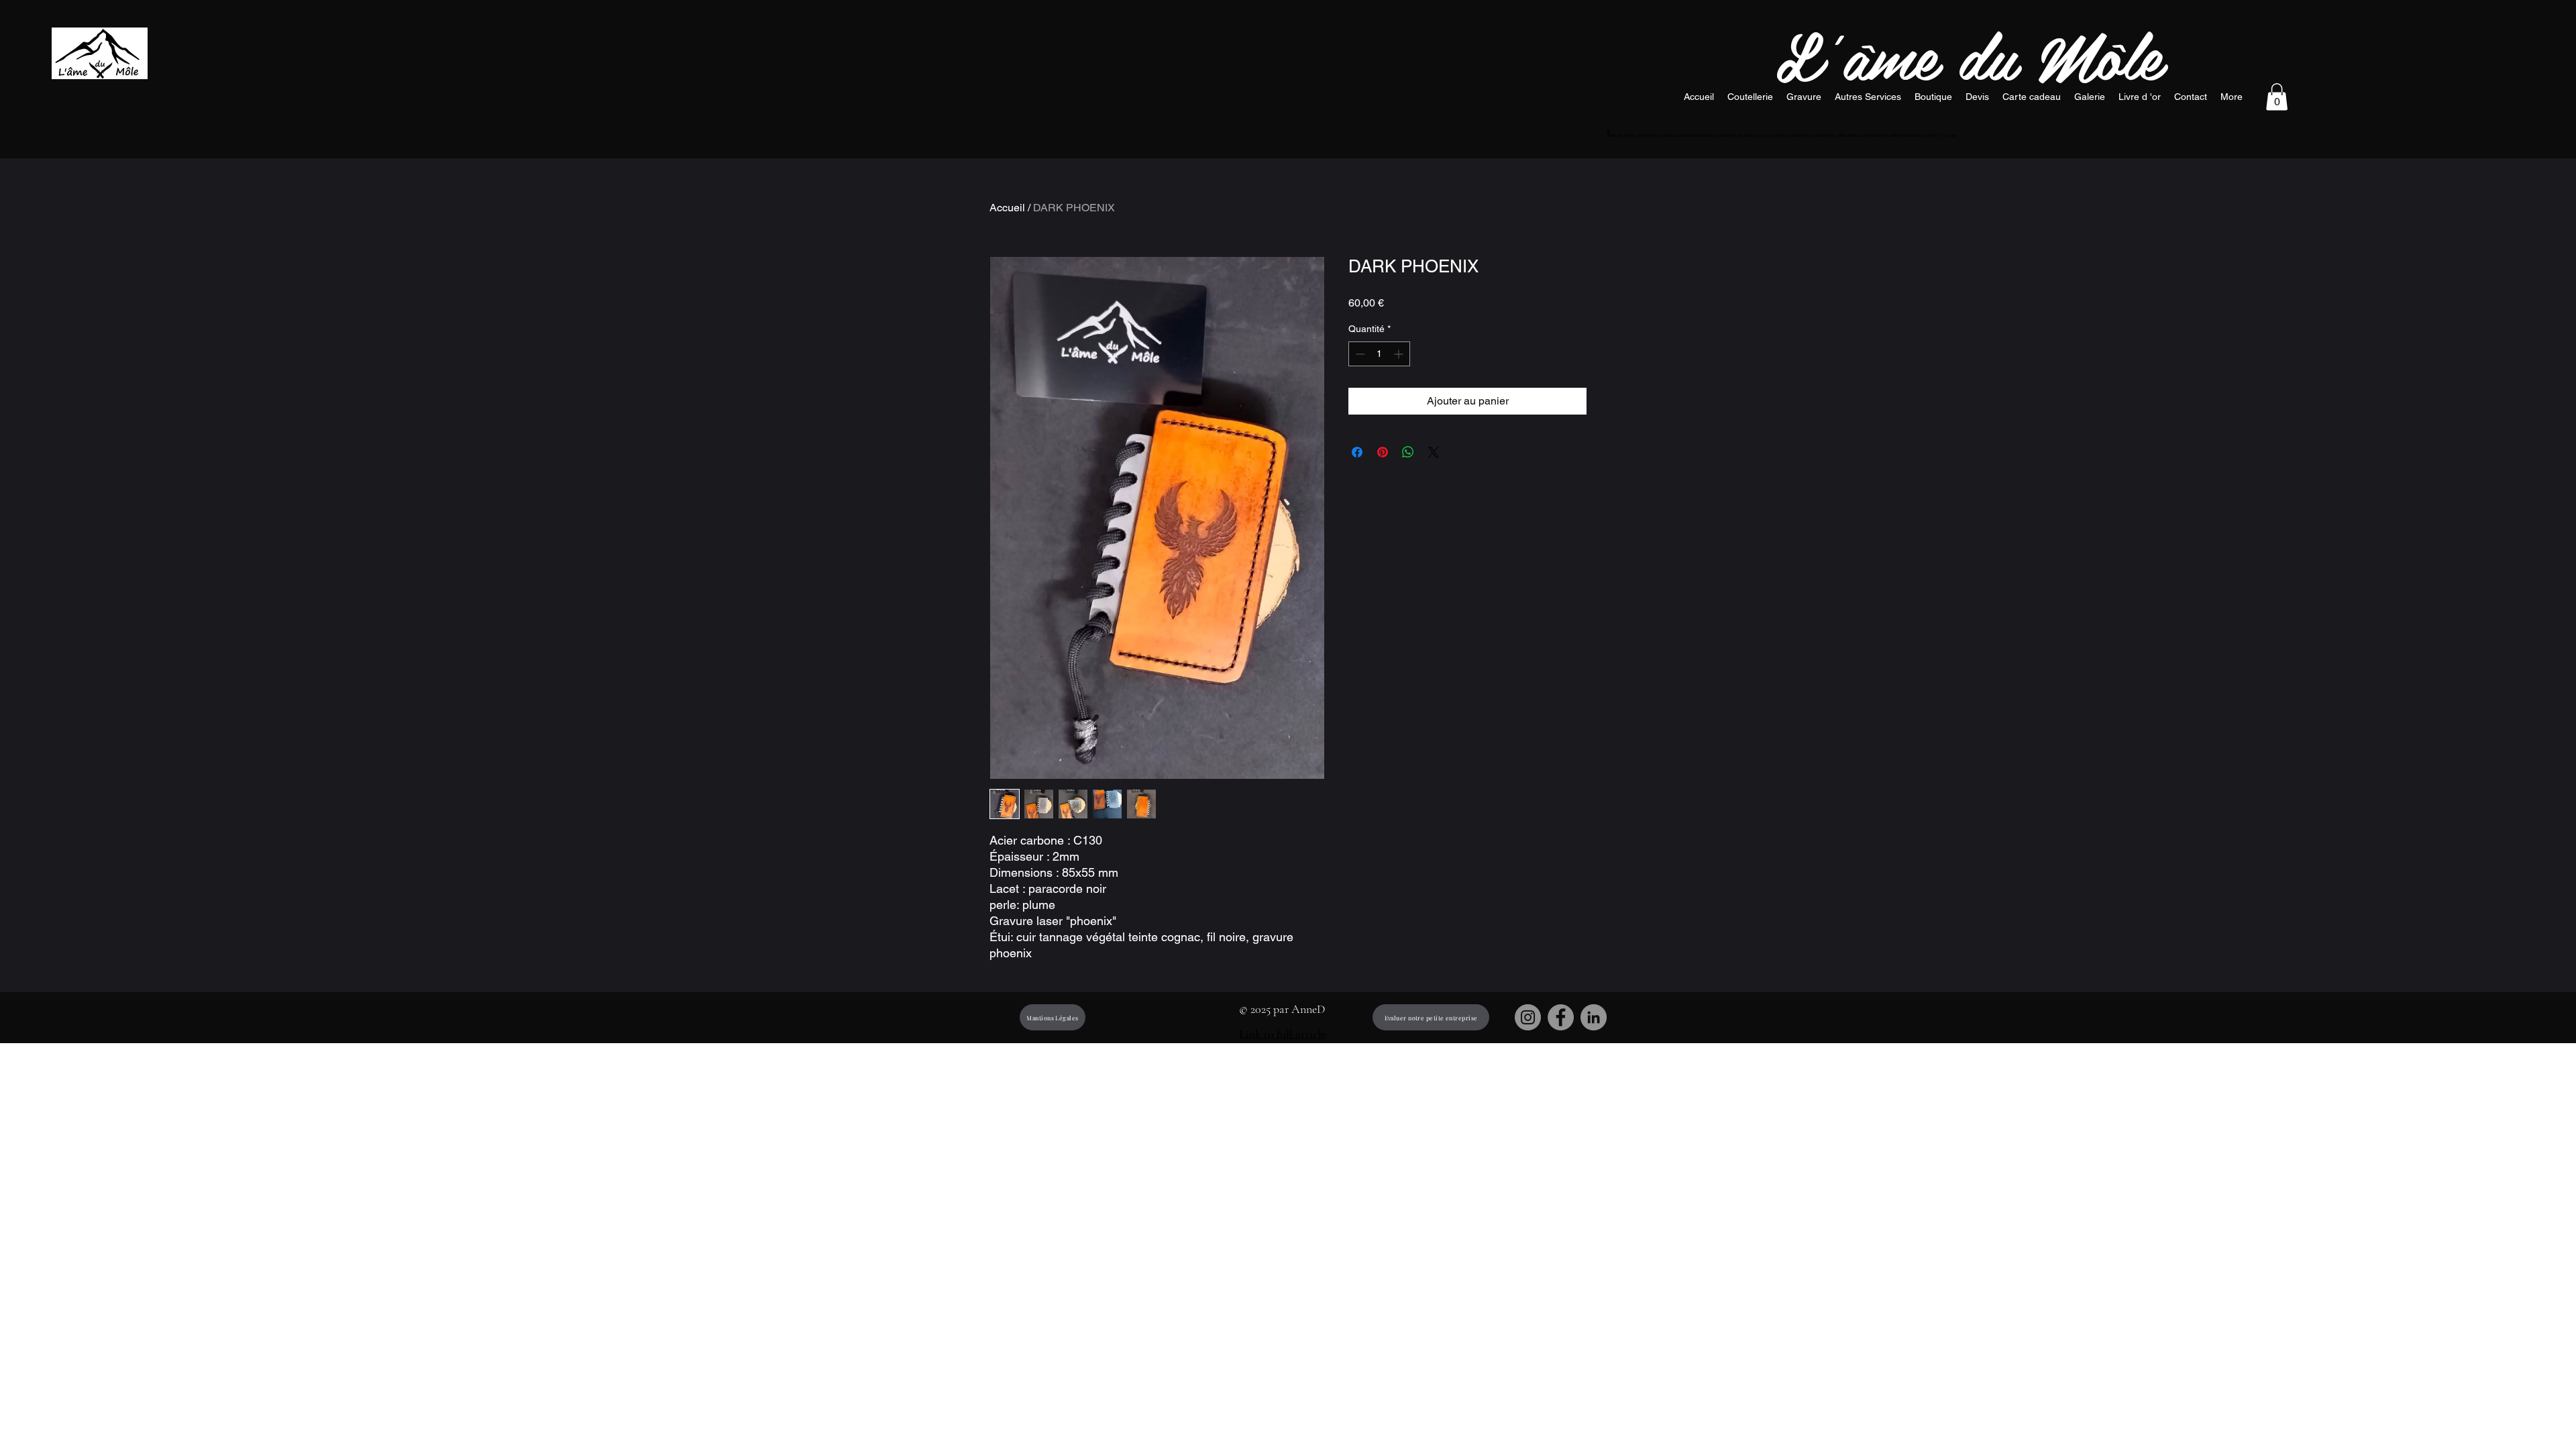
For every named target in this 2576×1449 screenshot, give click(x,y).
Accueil (1007, 208)
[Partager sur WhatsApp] (1408, 452)
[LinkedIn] (1594, 1017)
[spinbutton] (1379, 354)
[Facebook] (1561, 1017)
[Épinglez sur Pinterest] (1383, 452)
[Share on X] (1434, 452)
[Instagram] (1528, 1017)
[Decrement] (1359, 354)
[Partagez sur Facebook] (1357, 452)
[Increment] (1400, 354)
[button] (2277, 97)
